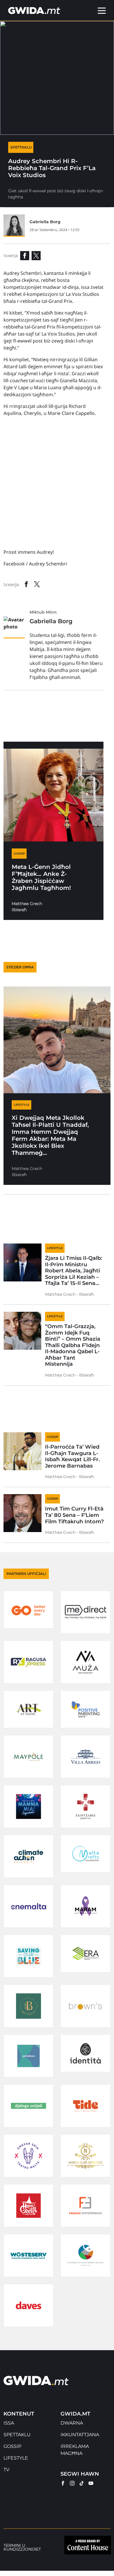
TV (6, 2470)
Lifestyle (16, 2458)
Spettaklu (17, 2435)
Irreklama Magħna (75, 2450)
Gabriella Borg (45, 222)
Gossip (12, 2446)
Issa (9, 2423)
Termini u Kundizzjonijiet (22, 2547)
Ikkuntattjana (80, 2435)
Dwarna (72, 2423)
